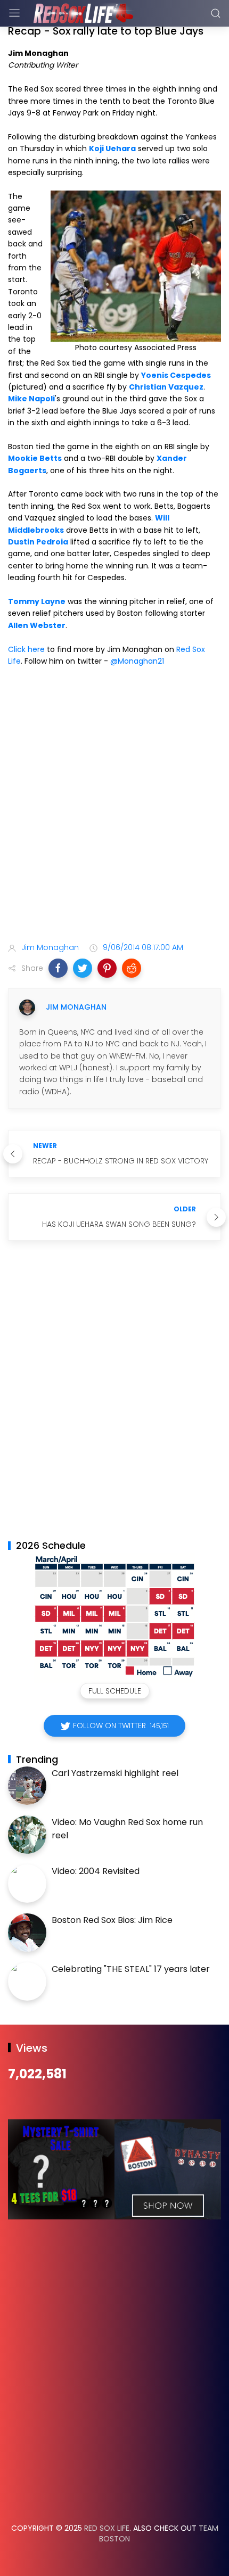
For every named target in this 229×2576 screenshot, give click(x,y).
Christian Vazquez (166, 387)
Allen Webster (37, 625)
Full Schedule (115, 1691)
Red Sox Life (107, 2528)
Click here (26, 649)
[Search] (216, 13)
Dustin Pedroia (38, 542)
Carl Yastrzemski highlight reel (115, 1773)
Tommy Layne (37, 601)
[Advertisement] (114, 806)
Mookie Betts (35, 458)
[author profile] (27, 1008)
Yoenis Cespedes (176, 375)
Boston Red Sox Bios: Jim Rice (112, 1920)
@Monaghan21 (137, 661)
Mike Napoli (31, 399)
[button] (58, 968)
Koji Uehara (112, 148)
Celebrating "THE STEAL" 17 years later (131, 1969)
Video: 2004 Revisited (96, 1871)
